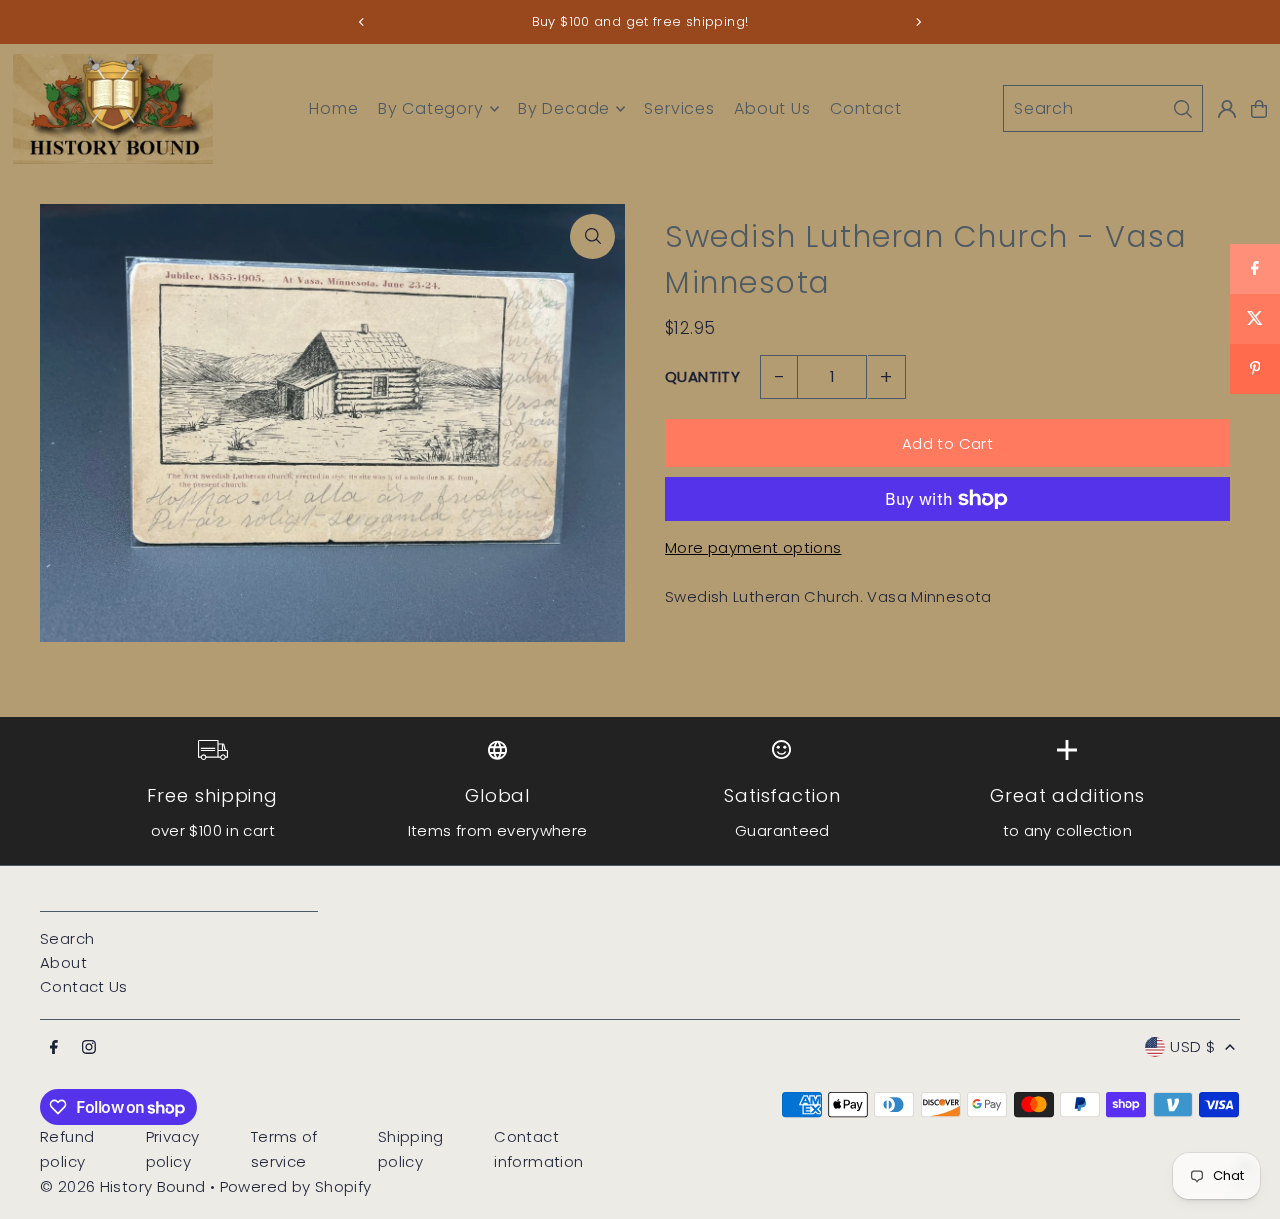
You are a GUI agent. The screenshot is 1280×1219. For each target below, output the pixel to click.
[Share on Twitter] (1255, 319)
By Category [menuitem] (431, 108)
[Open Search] (1103, 108)
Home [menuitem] (333, 108)
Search (67, 938)
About (63, 962)
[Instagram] (89, 1048)
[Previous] (362, 22)
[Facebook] (54, 1048)
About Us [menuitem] (772, 108)
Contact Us (84, 986)
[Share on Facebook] (1255, 269)
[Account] (1227, 109)
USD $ (1192, 1046)
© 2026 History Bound (123, 1186)
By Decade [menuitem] (564, 108)
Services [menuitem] (679, 108)
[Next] (918, 22)
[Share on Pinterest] (1255, 369)
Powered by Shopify (296, 1186)
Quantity (702, 376)
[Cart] (1259, 109)
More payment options (753, 547)
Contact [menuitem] (866, 108)
